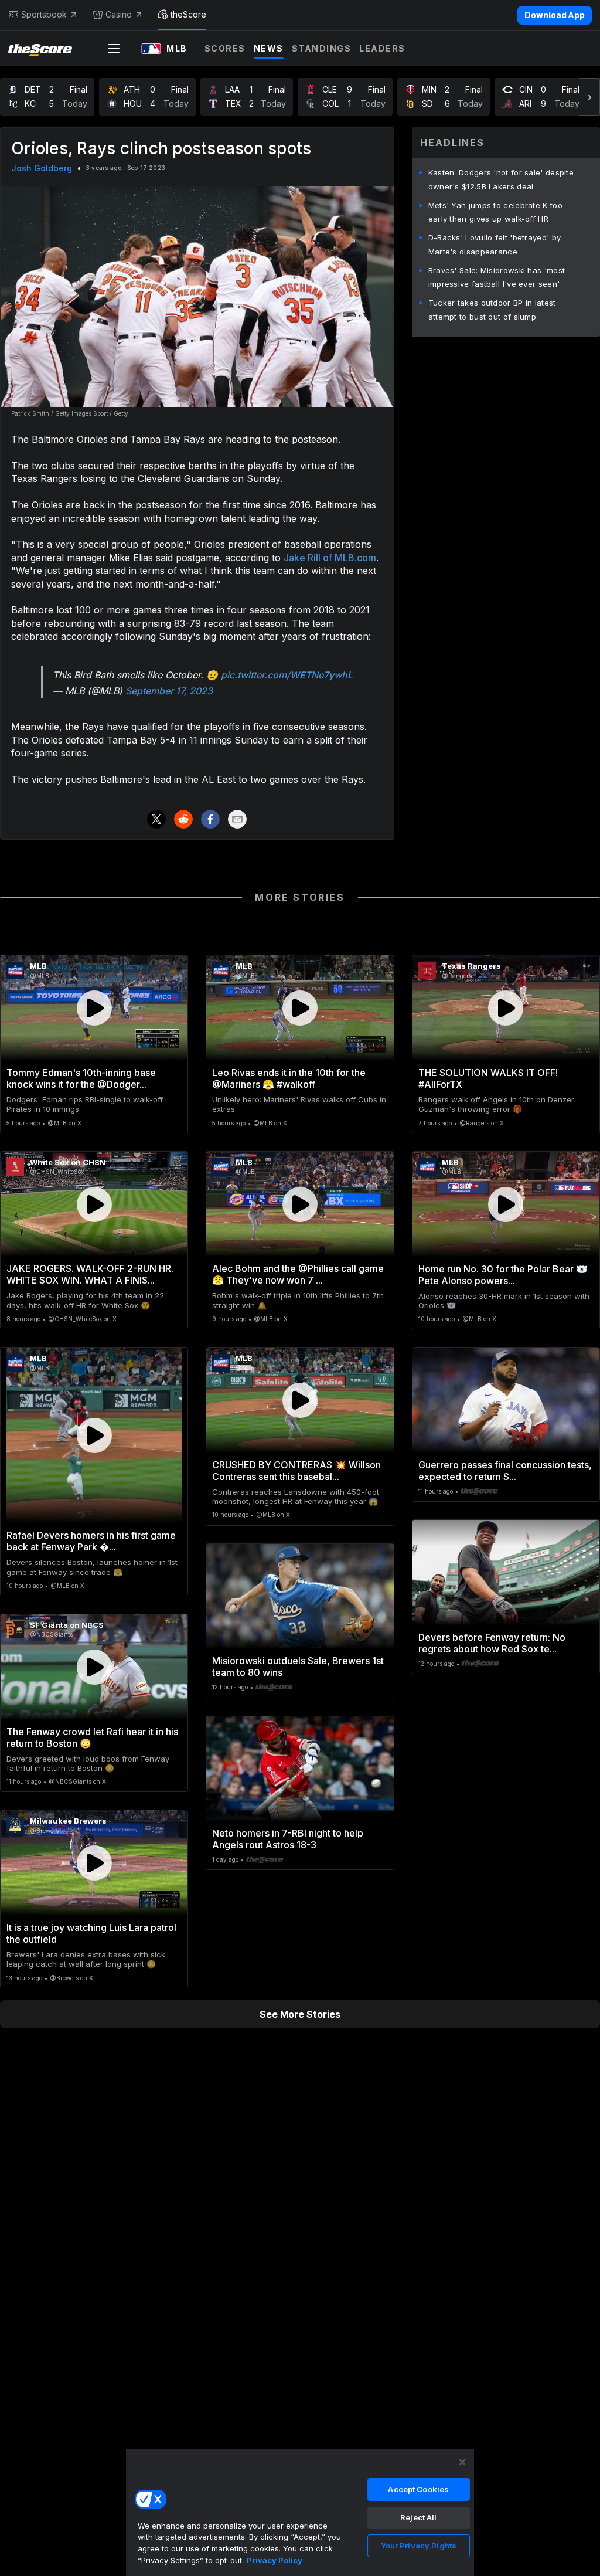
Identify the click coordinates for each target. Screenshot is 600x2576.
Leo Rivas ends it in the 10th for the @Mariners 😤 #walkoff (289, 1078)
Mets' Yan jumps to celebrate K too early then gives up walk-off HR (495, 212)
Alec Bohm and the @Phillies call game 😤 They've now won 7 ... (298, 1274)
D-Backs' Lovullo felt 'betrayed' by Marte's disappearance (495, 245)
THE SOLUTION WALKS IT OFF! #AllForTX (488, 1078)
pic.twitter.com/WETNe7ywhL (287, 675)
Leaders (382, 48)
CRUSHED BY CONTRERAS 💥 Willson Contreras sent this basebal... (296, 1471)
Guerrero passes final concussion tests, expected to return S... (505, 1471)
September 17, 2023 (169, 691)
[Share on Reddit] (183, 819)
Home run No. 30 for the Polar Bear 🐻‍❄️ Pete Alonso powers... (503, 1275)
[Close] (462, 2462)
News (269, 48)
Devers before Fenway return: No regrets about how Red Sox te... (492, 1643)
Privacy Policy (275, 2560)
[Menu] (114, 49)
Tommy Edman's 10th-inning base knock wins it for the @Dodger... (81, 1078)
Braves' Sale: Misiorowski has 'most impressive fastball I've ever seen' (497, 277)
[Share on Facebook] (210, 819)
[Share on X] (156, 819)
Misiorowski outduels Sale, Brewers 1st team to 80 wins (298, 1667)
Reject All (418, 2517)
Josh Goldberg (42, 168)
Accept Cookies (418, 2489)
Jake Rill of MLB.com (330, 558)
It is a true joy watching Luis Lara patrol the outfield (91, 1933)
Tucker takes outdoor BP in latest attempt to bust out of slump (492, 310)
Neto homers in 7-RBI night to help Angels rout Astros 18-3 (288, 1839)
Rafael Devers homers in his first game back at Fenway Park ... (91, 1541)
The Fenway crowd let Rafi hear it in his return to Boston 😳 (92, 1737)
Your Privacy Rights (419, 2546)
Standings (322, 48)
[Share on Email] (237, 819)
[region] (300, 2512)
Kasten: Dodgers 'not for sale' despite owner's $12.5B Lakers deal (501, 179)
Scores (225, 48)
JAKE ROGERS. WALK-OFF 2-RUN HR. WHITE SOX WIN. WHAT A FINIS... (90, 1274)
